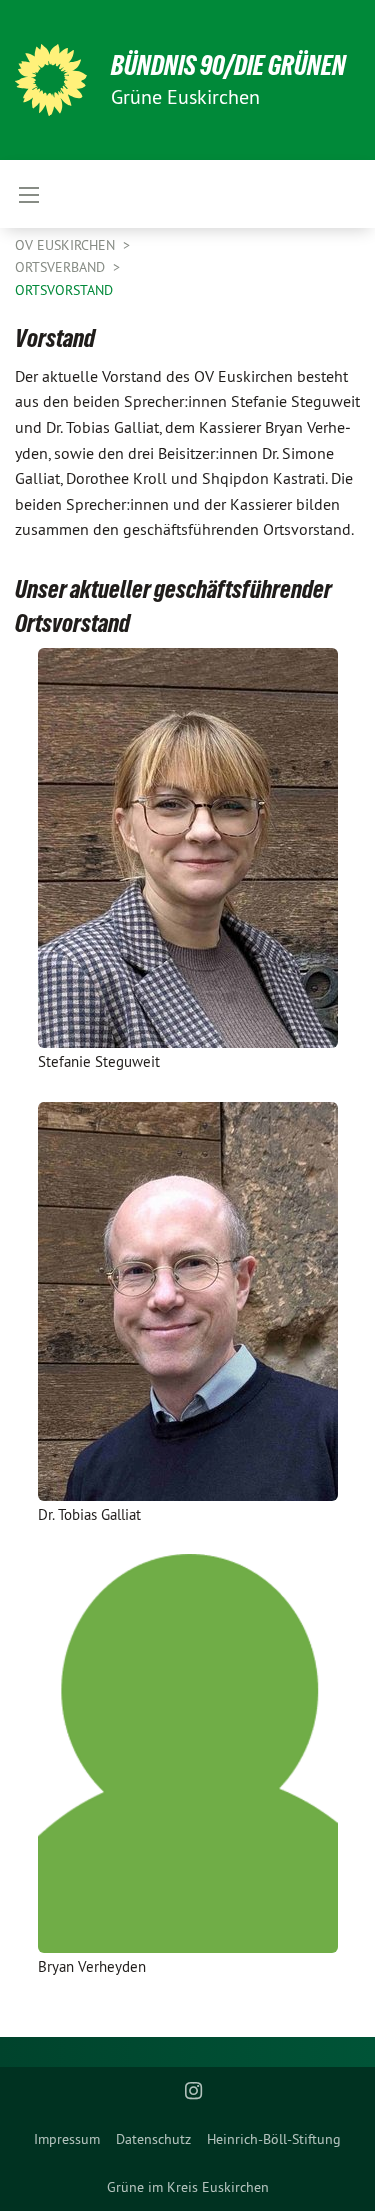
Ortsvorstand (64, 290)
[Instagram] (193, 2091)
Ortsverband (62, 267)
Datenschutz (153, 2139)
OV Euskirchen (67, 245)
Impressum (67, 2139)
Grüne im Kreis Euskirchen (188, 2187)
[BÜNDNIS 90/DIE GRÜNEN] (51, 80)
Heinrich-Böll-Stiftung (274, 2139)
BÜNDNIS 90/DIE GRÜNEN (228, 65)
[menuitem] (67, 2139)
